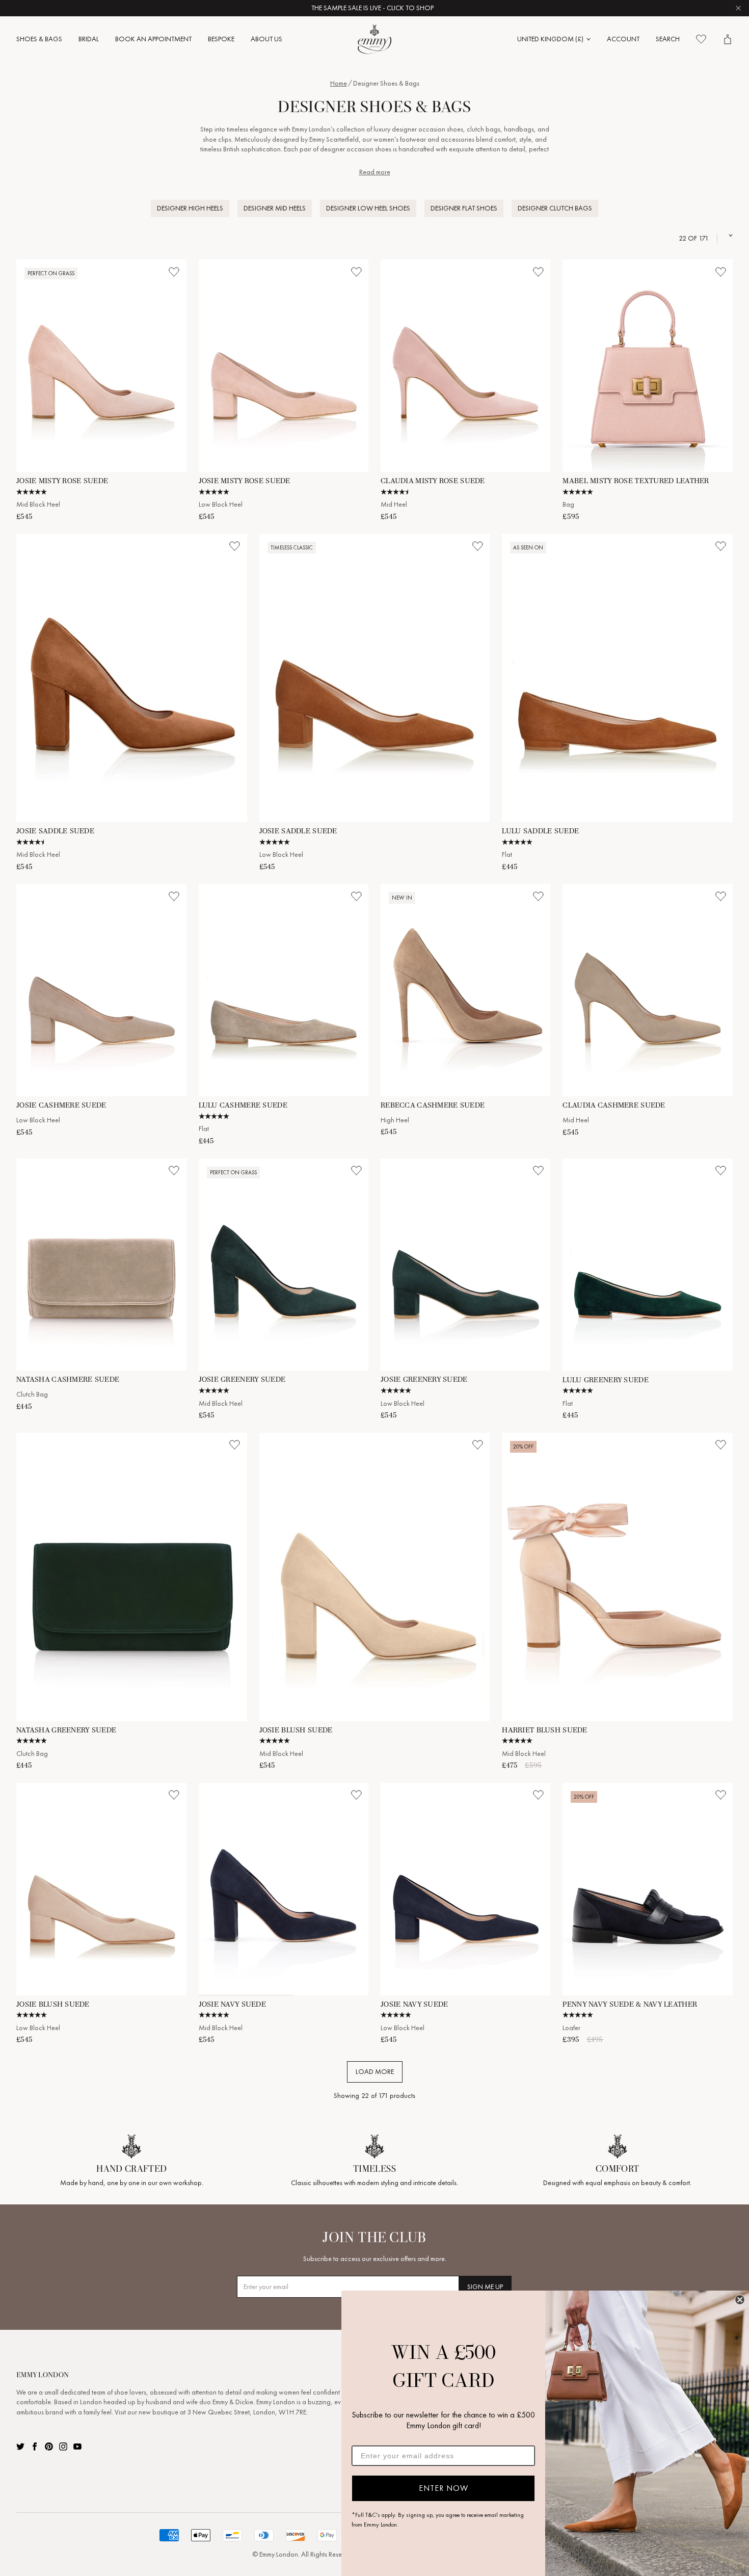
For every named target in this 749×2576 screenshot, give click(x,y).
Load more (375, 2072)
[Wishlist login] (174, 272)
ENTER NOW (444, 2488)
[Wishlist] (701, 39)
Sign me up (485, 2287)
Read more (375, 172)
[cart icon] (728, 39)
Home (339, 83)
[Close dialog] (740, 2300)
